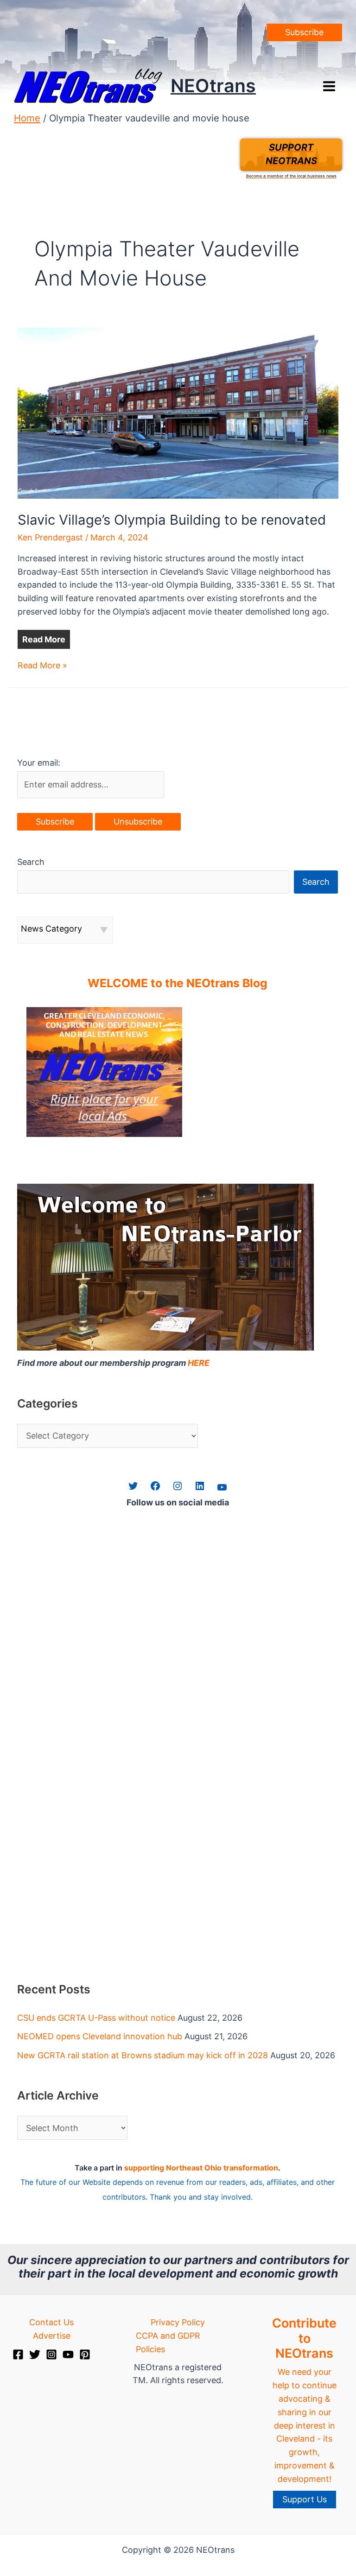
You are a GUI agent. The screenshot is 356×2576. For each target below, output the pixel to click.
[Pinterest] (85, 2354)
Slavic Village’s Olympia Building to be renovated (172, 520)
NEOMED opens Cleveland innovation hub (100, 2036)
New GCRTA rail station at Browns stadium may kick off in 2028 (143, 2055)
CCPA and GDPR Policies (168, 2342)
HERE (199, 1363)
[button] (304, 32)
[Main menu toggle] (329, 86)
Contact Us (51, 2322)
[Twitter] (35, 2354)
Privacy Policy (178, 2322)
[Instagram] (51, 2354)
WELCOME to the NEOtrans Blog (178, 983)
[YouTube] (68, 2354)
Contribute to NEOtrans (304, 2338)
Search (31, 862)
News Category (51, 929)
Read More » (42, 666)
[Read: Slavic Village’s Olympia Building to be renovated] (178, 412)
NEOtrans (213, 86)
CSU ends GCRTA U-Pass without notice (96, 2018)
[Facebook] (18, 2354)
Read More (44, 639)
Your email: (39, 763)
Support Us (305, 2499)
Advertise (52, 2336)
